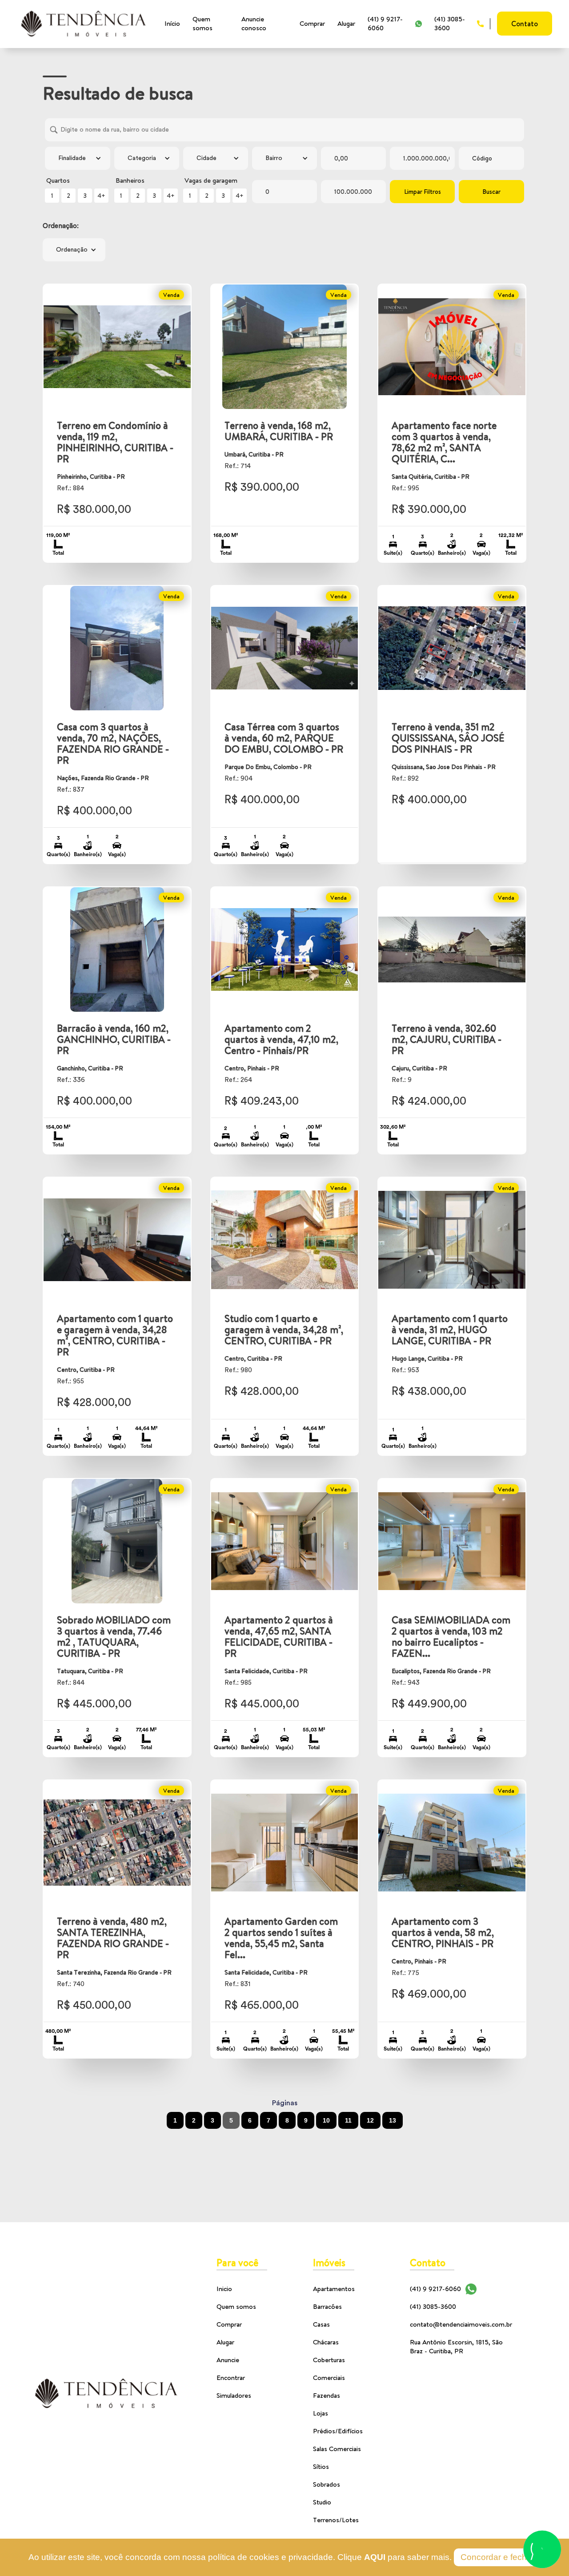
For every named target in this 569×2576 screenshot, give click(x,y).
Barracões (327, 2306)
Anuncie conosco (254, 23)
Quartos (58, 180)
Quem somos (202, 23)
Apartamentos (334, 2289)
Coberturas (329, 2360)
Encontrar (231, 2378)
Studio (322, 2502)
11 (348, 2120)
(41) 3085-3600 (450, 23)
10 (326, 2120)
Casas (321, 2324)
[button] (77, 158)
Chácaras (326, 2342)
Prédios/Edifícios (338, 2431)
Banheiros (130, 180)
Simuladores (234, 2395)
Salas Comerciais (337, 2449)
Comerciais (329, 2378)
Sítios (321, 2466)
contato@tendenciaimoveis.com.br (461, 2324)
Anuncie (228, 2360)
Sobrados (327, 2484)
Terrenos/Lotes (336, 2520)
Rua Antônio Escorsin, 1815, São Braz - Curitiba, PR (456, 2346)
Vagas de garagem (211, 180)
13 (393, 2120)
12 (370, 2120)
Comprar (312, 23)
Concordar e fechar (497, 2557)
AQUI (375, 2557)
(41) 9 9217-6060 (385, 23)
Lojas (321, 2413)
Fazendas (327, 2395)
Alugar (346, 23)
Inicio (224, 2289)
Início (172, 23)
